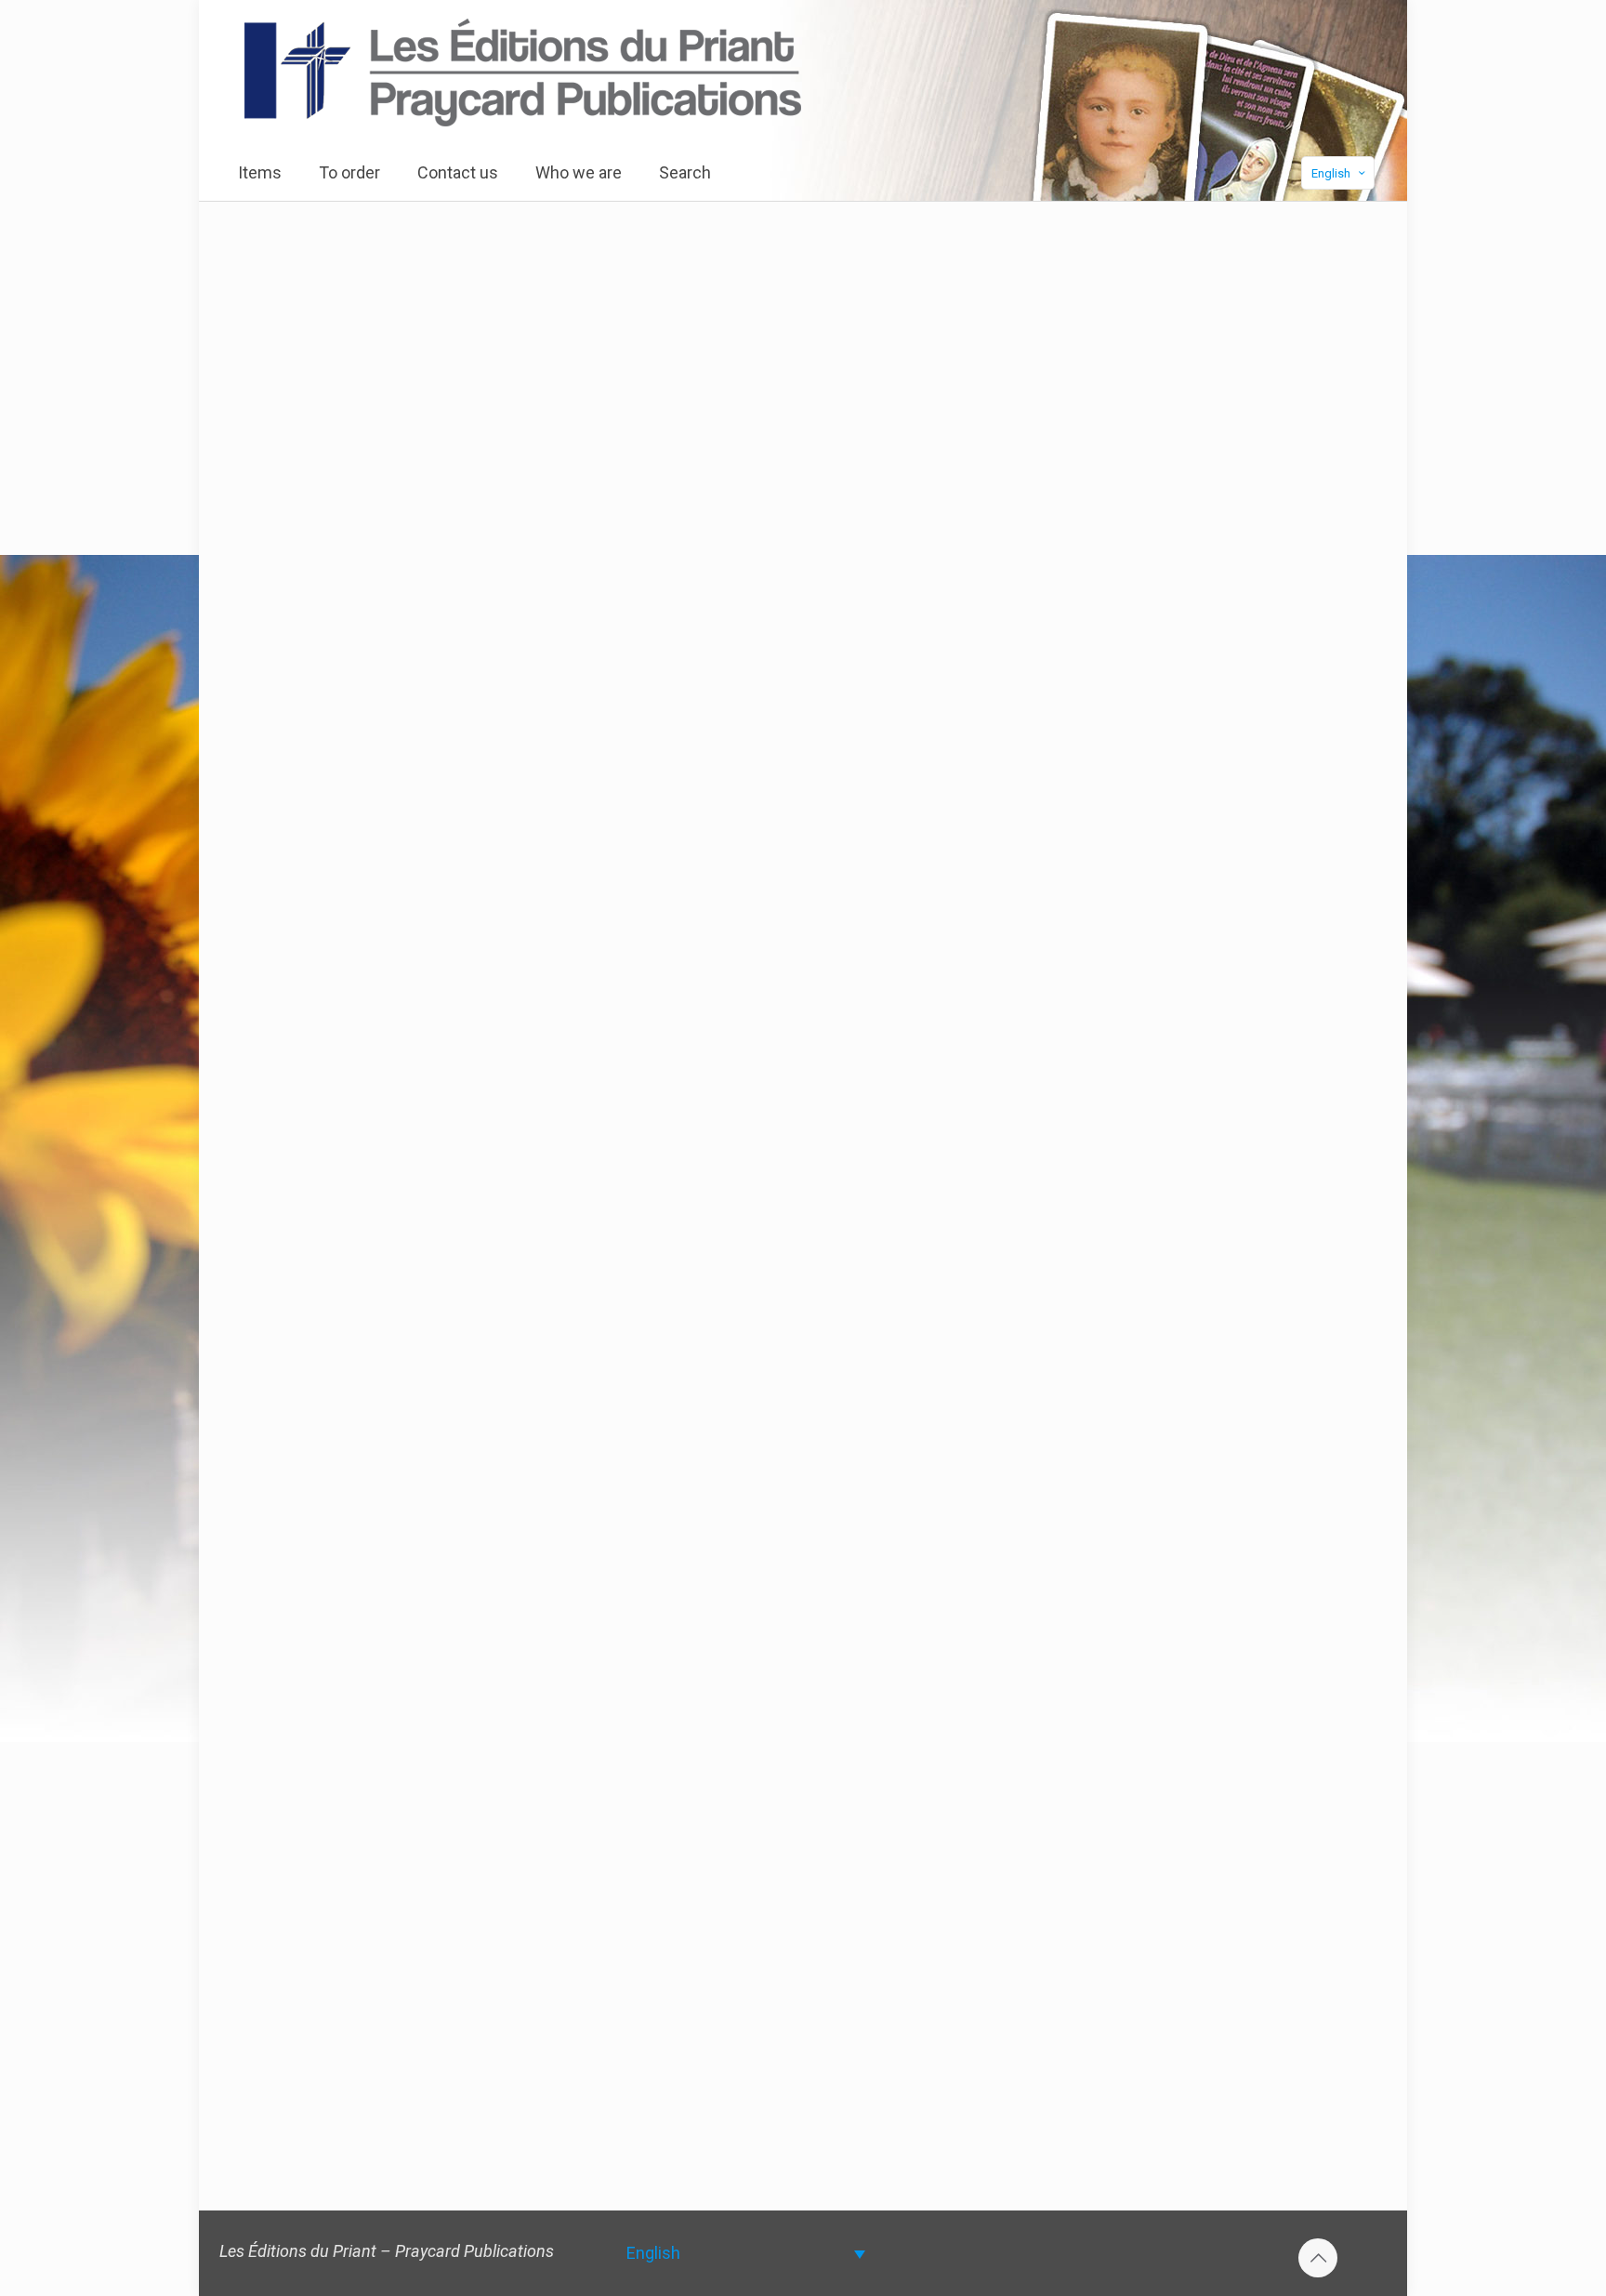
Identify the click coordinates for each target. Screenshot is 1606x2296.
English (1331, 173)
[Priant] (523, 73)
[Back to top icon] (1318, 2258)
